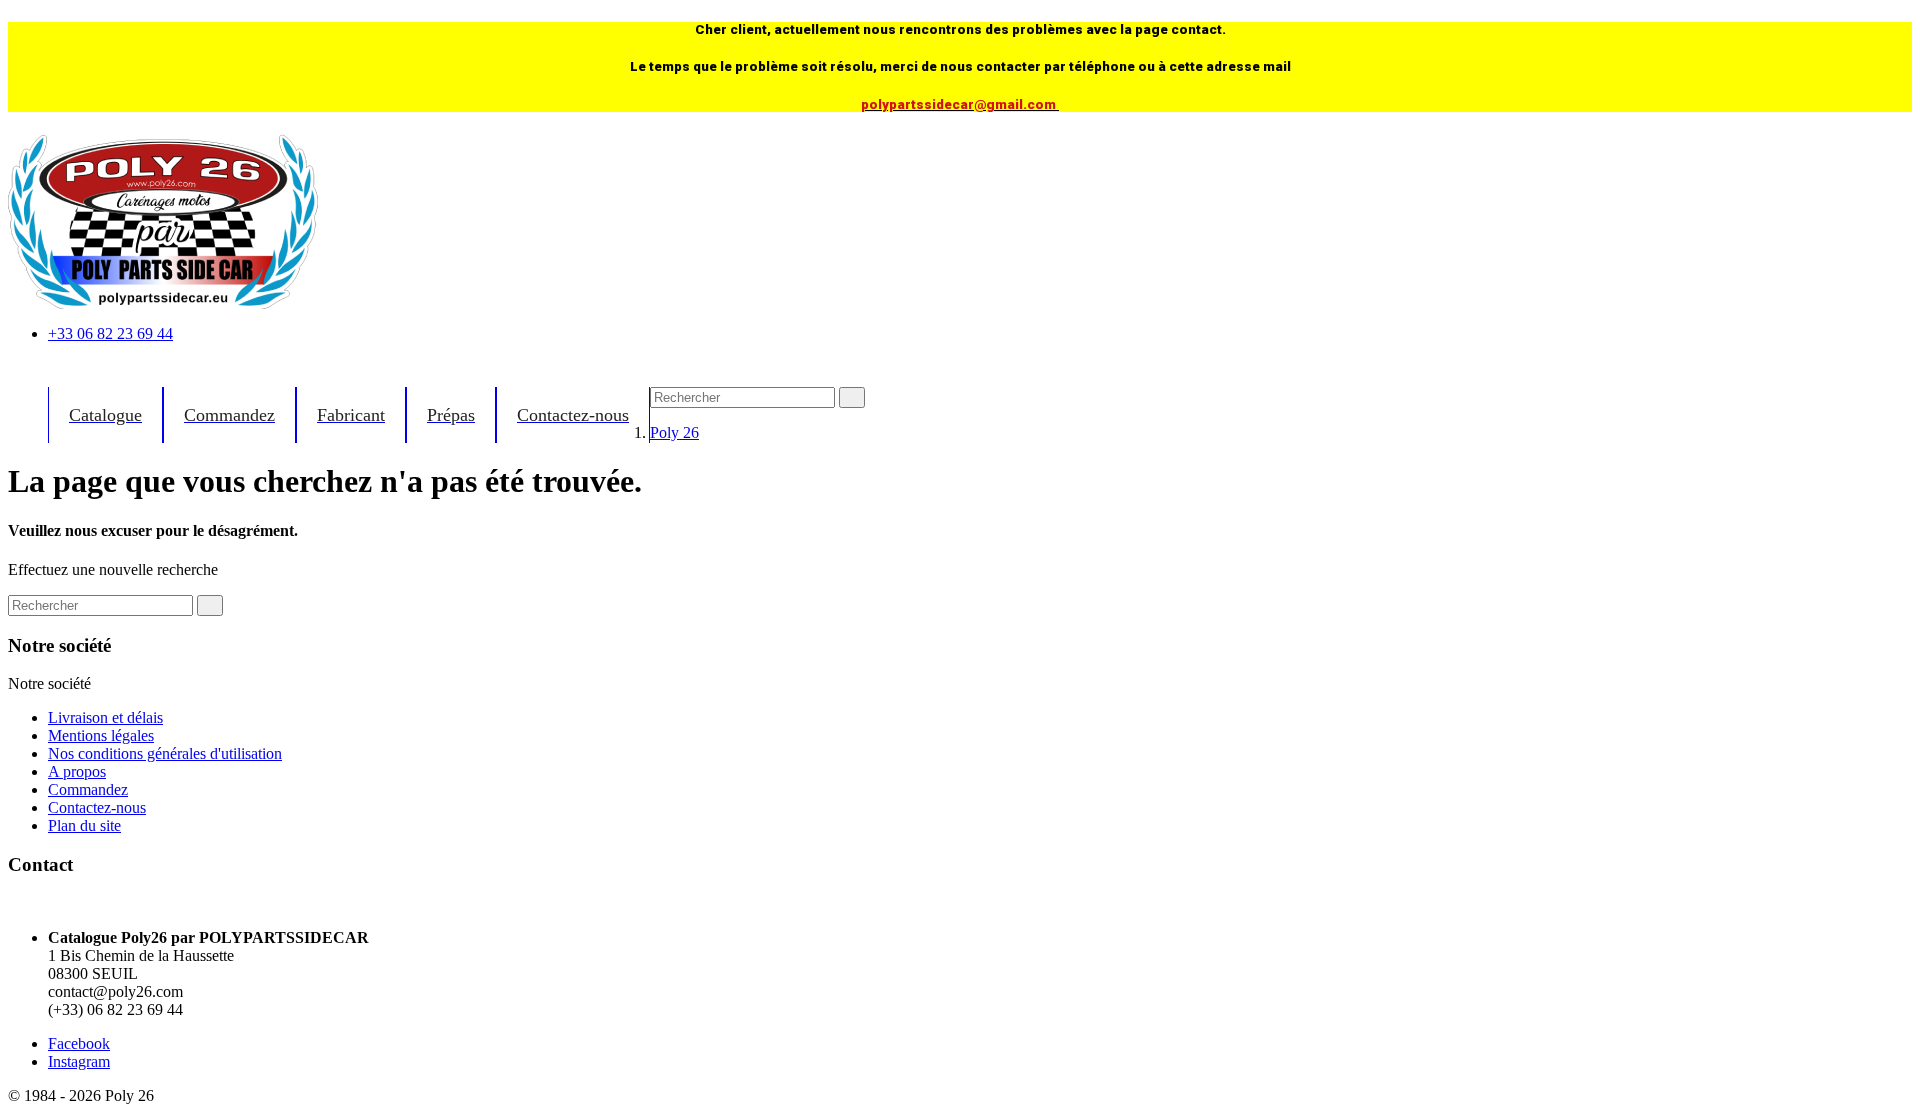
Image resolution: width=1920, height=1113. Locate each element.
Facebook (79, 1043)
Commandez (88, 789)
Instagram (79, 1061)
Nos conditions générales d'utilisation (165, 753)
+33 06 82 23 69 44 (110, 333)
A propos (77, 771)
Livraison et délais (105, 717)
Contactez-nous (97, 807)
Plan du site (84, 825)
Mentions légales (101, 735)
